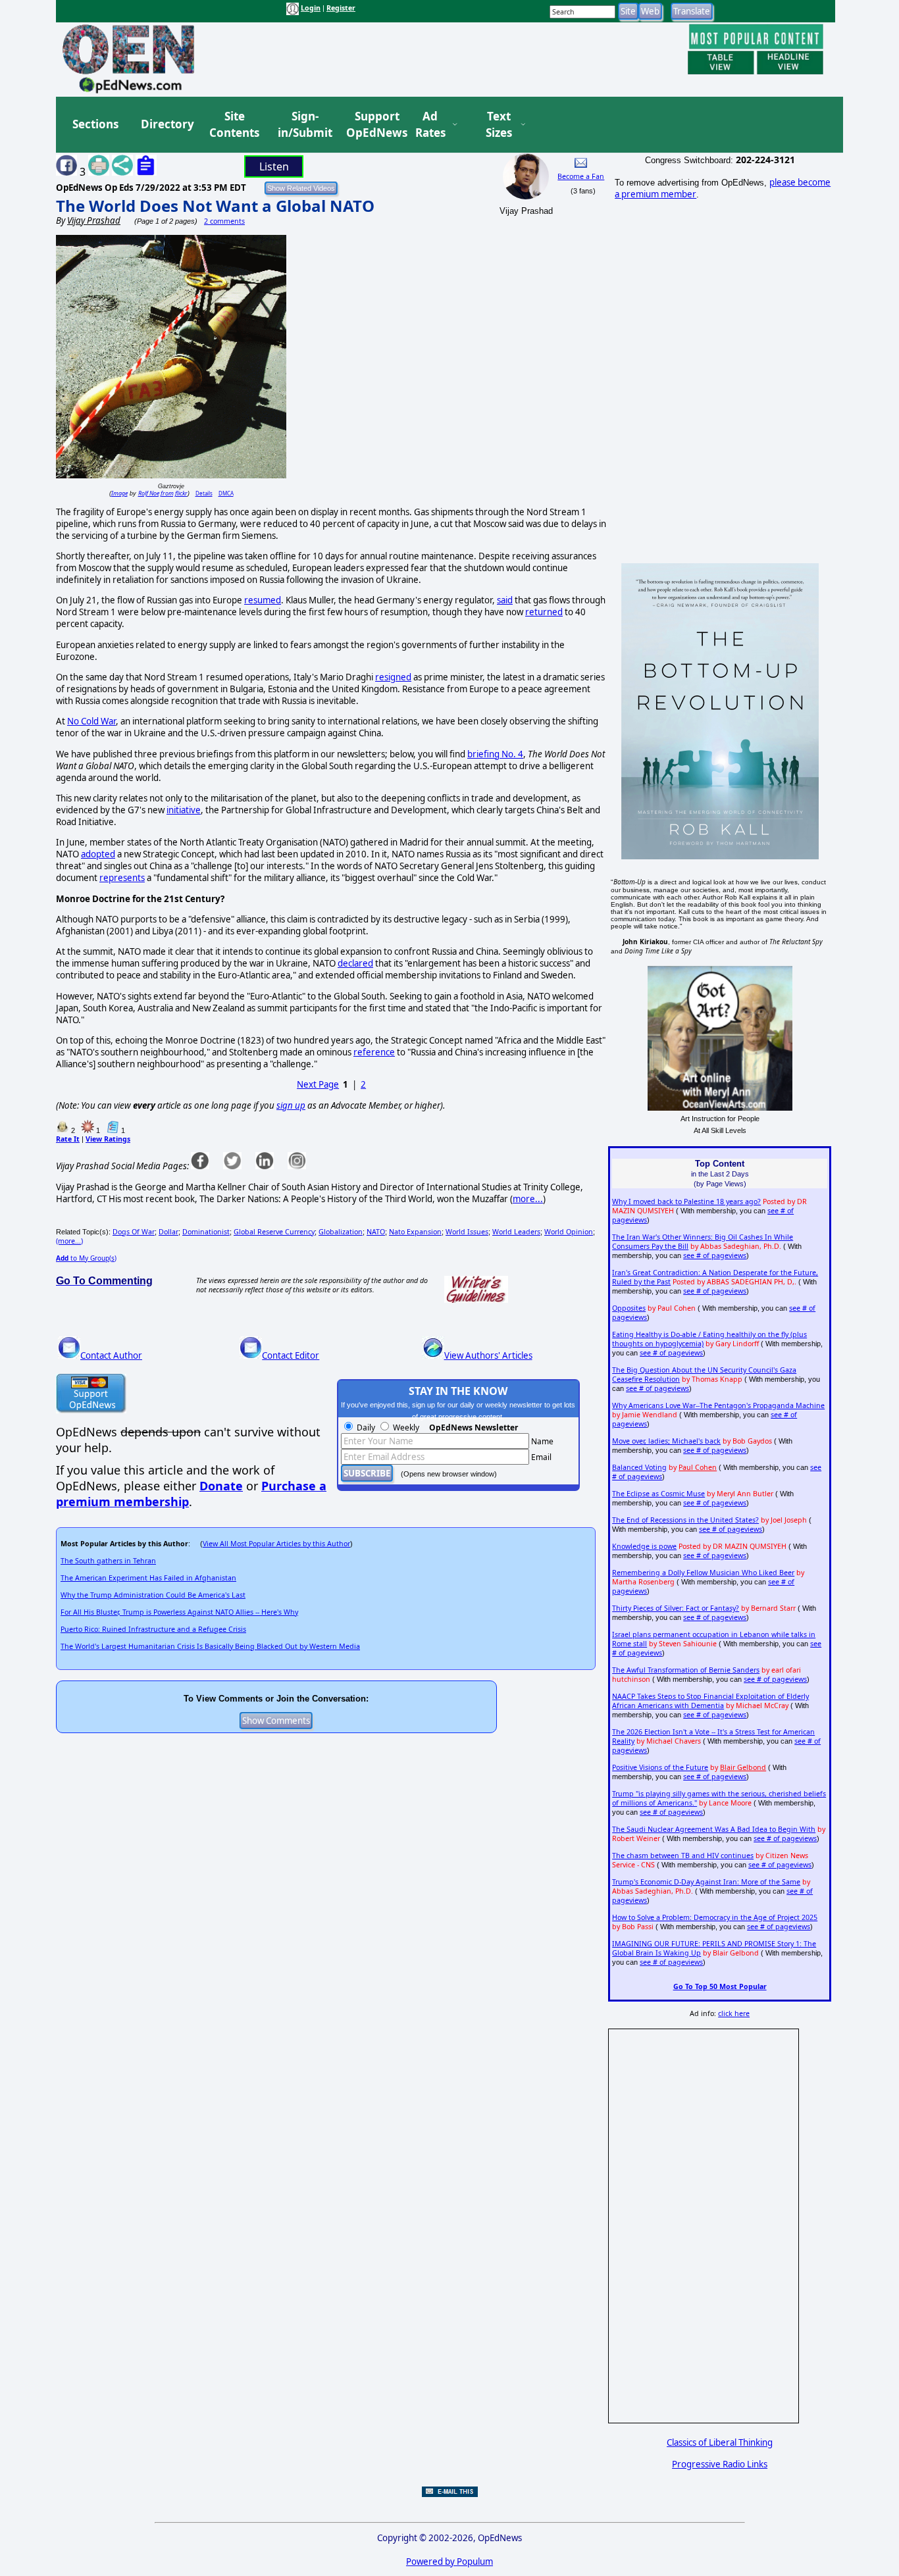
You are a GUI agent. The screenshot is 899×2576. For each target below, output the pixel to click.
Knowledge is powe (644, 1546)
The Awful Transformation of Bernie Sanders (686, 1670)
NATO (376, 1232)
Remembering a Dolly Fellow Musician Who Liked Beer (703, 1573)
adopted (98, 854)
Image (119, 493)
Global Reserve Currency (274, 1232)
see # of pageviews (715, 1255)
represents (122, 878)
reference (374, 1052)
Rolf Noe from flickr (163, 493)
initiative (184, 810)
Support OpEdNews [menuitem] (372, 125)
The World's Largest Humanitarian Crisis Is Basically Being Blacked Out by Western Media (210, 1646)
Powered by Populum (449, 2562)
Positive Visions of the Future (660, 1767)
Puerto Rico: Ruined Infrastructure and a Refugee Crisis (153, 1629)
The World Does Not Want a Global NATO (215, 206)
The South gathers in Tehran (108, 1561)
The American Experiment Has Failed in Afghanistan (148, 1578)
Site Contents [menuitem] (234, 125)
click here (734, 2013)
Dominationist (206, 1232)
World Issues (467, 1232)
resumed (263, 600)
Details (204, 493)
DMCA (226, 493)
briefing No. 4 (495, 754)
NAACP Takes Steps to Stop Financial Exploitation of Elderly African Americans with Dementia (710, 1701)
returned (544, 612)
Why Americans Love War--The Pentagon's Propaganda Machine (718, 1405)
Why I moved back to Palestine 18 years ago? (686, 1201)
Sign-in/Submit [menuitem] (303, 125)
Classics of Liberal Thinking (720, 2442)
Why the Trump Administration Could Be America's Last (153, 1595)
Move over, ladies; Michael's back (666, 1441)
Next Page (318, 1084)
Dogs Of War (134, 1232)
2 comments (224, 221)
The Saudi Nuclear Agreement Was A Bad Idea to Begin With (714, 1829)
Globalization (341, 1232)
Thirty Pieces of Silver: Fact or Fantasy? (676, 1608)
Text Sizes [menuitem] (499, 125)
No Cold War (91, 721)
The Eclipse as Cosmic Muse (658, 1494)
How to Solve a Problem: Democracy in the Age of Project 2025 (715, 1917)
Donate (221, 1486)
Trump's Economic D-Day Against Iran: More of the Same (706, 1882)
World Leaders (516, 1232)
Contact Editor (291, 1355)
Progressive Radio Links (720, 2464)
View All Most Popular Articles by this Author (276, 1544)
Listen (274, 166)
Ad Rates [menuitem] (430, 125)
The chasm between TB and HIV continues (683, 1856)
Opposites (629, 1308)
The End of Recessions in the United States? (685, 1520)
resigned (393, 677)
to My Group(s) (86, 1258)
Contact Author (111, 1355)
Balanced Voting (639, 1467)
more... (528, 1199)
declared (355, 963)
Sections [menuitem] (95, 124)
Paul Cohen (698, 1467)
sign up (291, 1105)
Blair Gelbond (743, 1767)
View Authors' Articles (488, 1355)
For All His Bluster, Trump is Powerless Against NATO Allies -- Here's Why (179, 1612)
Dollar (168, 1232)
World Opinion (569, 1232)
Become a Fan (581, 176)
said (505, 600)
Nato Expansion (415, 1232)
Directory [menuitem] (167, 124)
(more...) (69, 1241)
